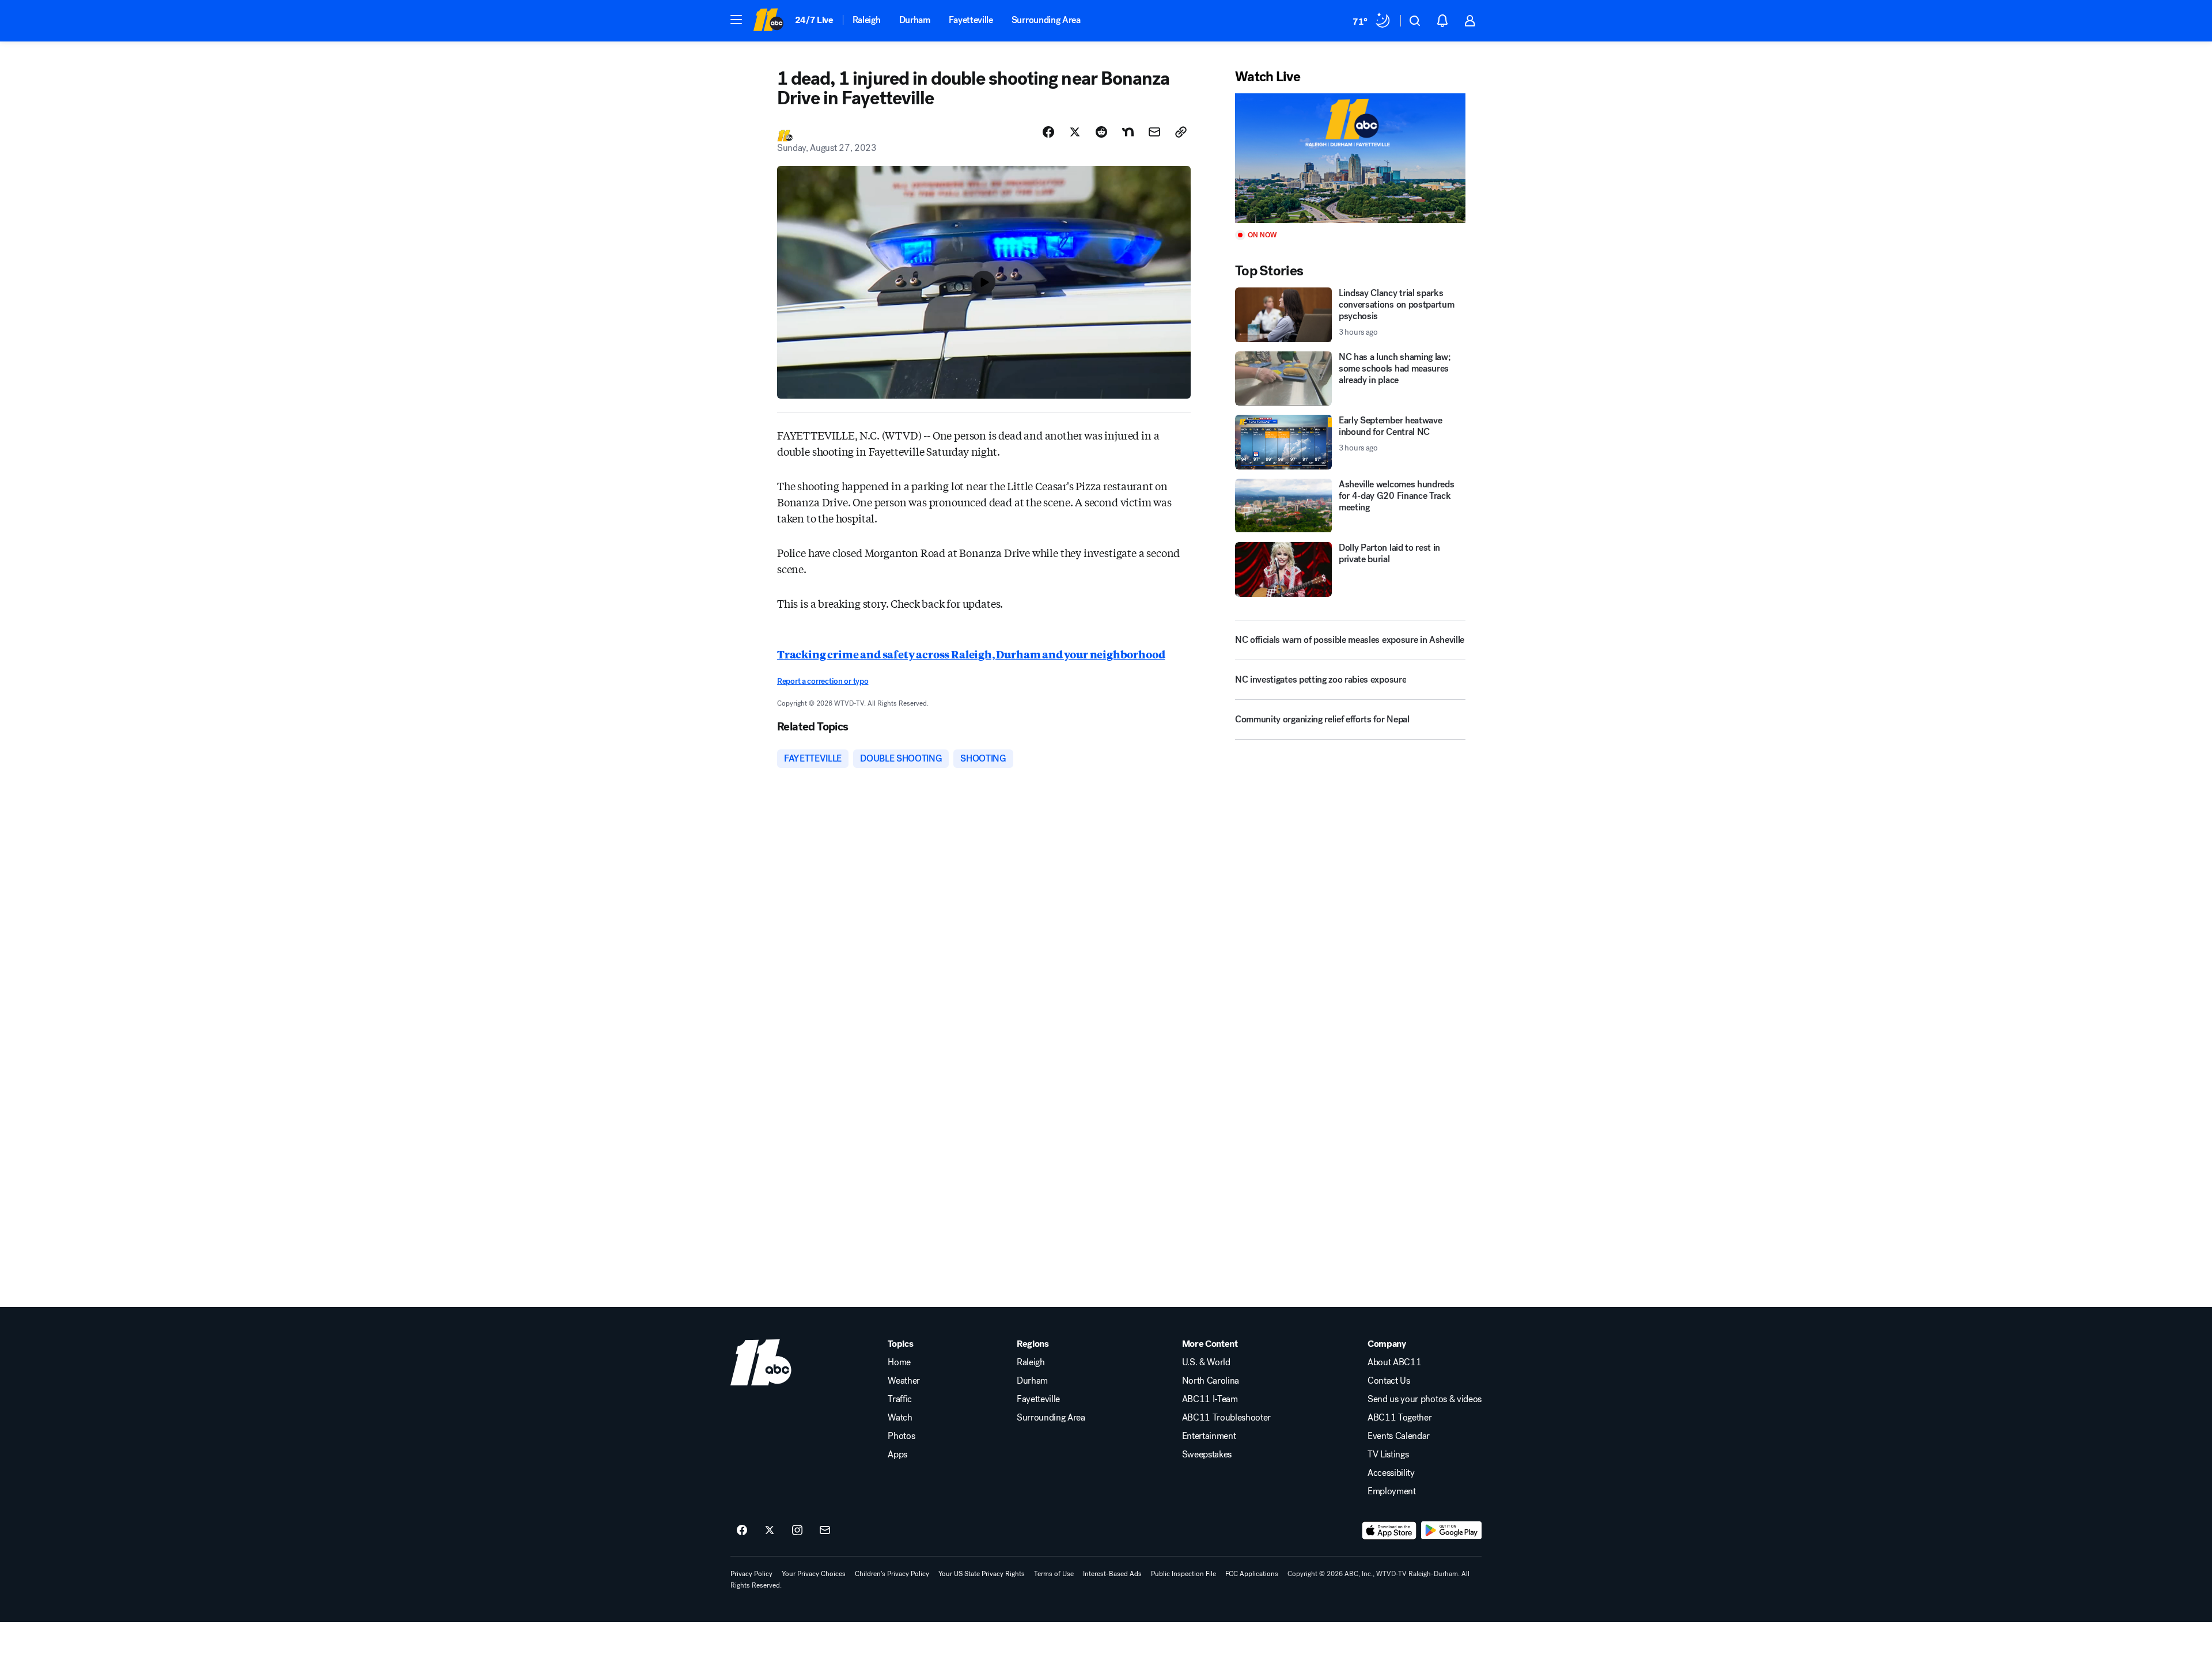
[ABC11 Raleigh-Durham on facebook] (742, 1531)
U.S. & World (1206, 1362)
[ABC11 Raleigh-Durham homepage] (768, 21)
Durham (915, 20)
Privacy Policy (751, 1574)
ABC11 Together (1400, 1418)
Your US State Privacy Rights (982, 1574)
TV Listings (1388, 1455)
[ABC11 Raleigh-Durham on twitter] (770, 1531)
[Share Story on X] (1075, 132)
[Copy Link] (1181, 132)
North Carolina (1211, 1381)
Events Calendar (1399, 1436)
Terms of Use (1054, 1574)
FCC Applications (1252, 1574)
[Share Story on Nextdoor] (1128, 132)
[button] (736, 20)
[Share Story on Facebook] (1048, 132)
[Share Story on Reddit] (1101, 132)
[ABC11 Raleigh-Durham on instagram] (797, 1531)
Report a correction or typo (823, 681)
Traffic (900, 1399)
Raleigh (867, 20)
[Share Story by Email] (1154, 132)
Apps (897, 1455)
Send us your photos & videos (1425, 1399)
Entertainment (1209, 1436)
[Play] (1350, 158)
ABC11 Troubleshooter (1227, 1418)
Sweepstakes (1207, 1455)
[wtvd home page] (761, 1362)
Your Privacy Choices (814, 1574)
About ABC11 (1394, 1362)
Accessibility (1391, 1473)
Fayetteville (971, 20)
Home (899, 1362)
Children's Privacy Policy (892, 1574)
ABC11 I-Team (1210, 1399)
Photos (901, 1436)
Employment (1392, 1491)
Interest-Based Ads (1112, 1574)
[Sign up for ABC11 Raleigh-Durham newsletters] (825, 1531)
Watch (900, 1418)
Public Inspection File (1183, 1574)
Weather (904, 1381)
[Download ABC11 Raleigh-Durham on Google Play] (1451, 1531)
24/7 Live (814, 20)
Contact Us (1389, 1381)
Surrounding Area (1046, 20)
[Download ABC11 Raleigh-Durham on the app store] (1389, 1531)
